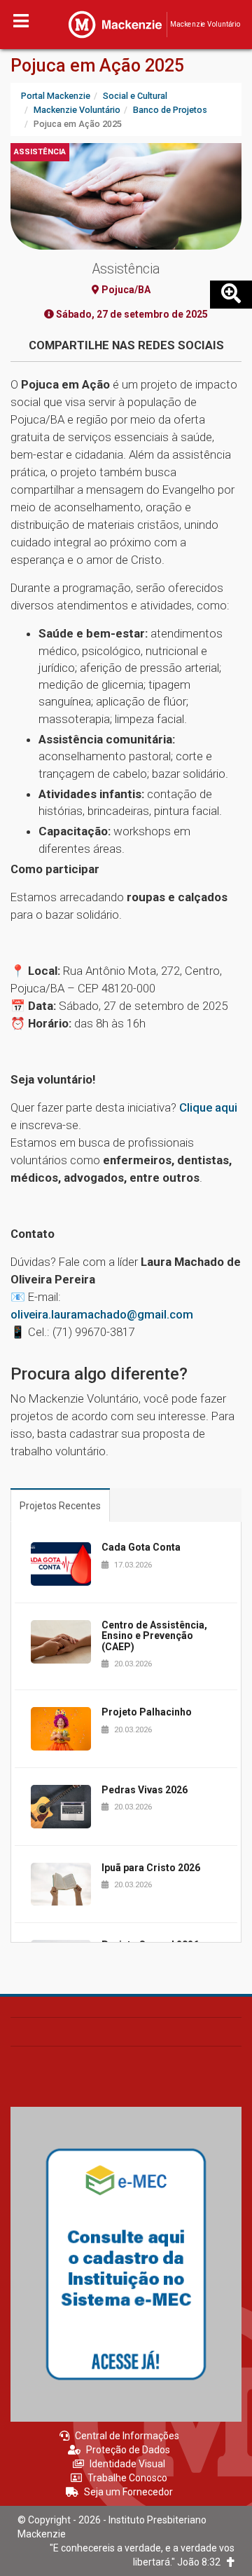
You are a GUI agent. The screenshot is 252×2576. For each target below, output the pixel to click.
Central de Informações (127, 2436)
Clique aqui (208, 1107)
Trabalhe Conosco (127, 2478)
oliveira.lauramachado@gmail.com (102, 1314)
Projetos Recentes (60, 1506)
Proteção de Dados (128, 2450)
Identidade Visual (127, 2464)
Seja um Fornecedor (128, 2492)
